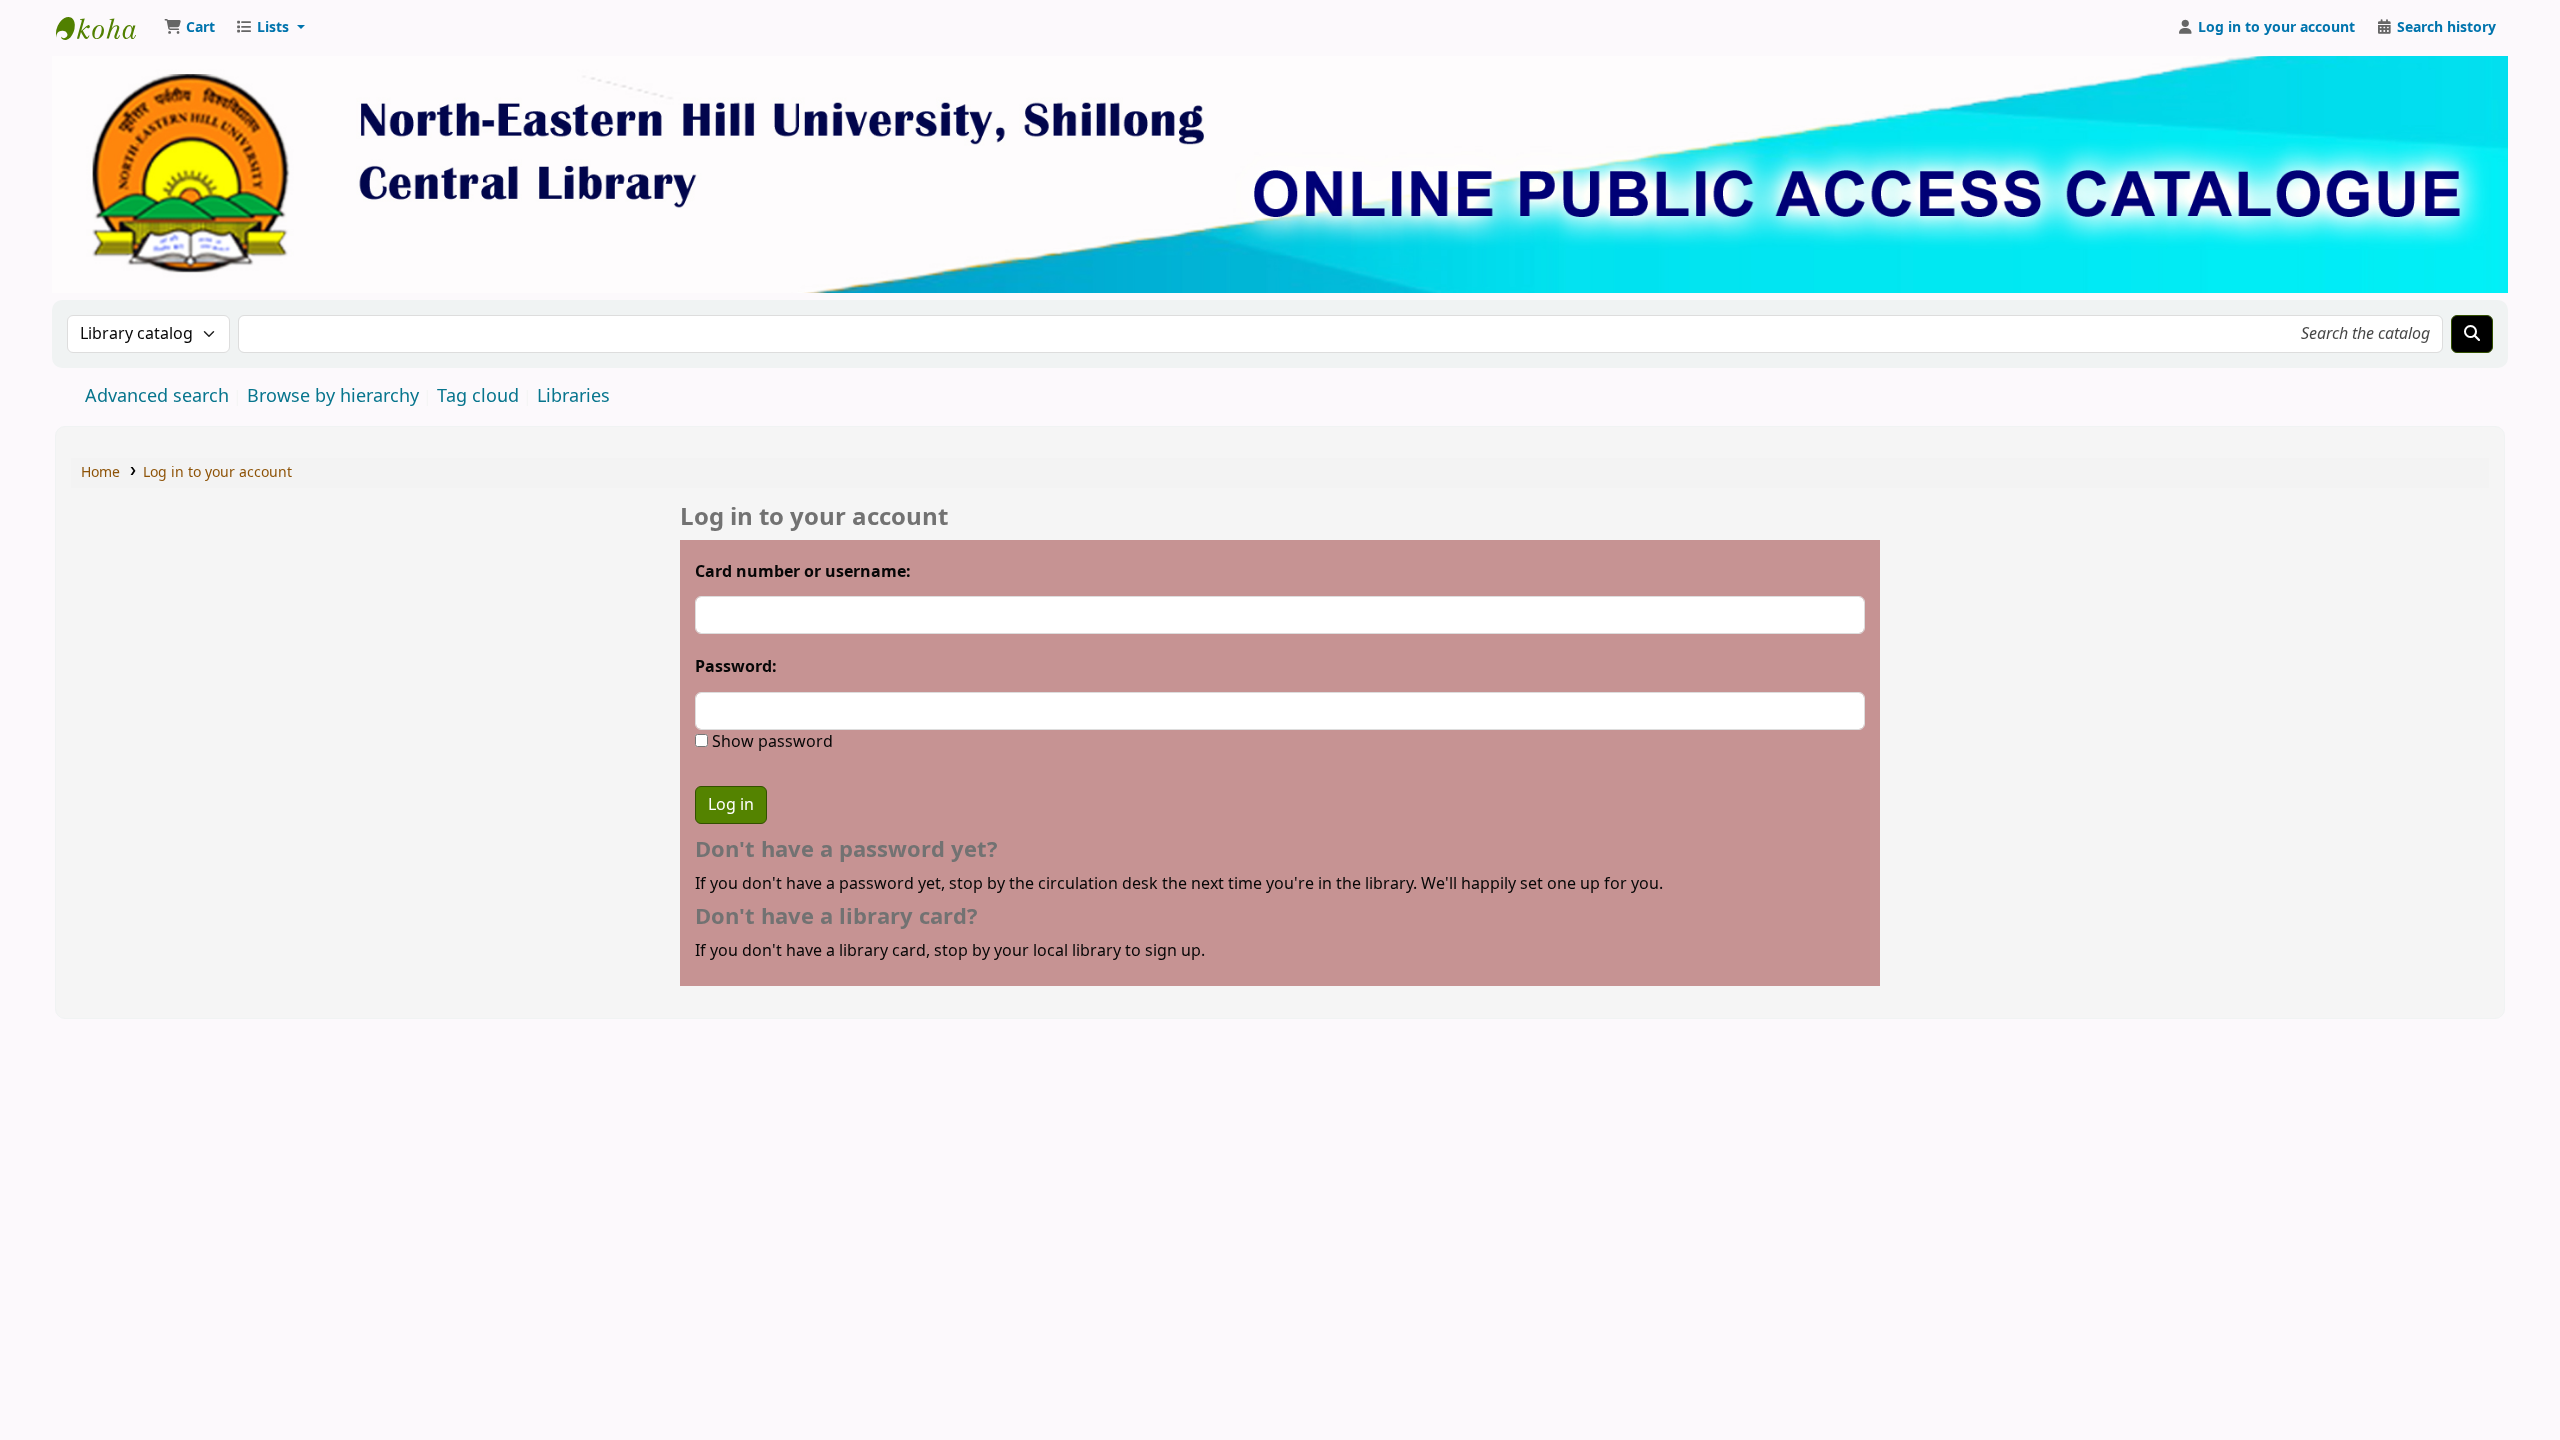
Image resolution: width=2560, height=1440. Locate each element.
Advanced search (157, 396)
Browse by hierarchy (333, 396)
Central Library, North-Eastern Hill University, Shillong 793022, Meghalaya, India (106, 28)
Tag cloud (478, 396)
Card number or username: (803, 572)
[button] (189, 28)
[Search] (2472, 334)
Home (100, 472)
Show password (770, 742)
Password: (736, 667)
